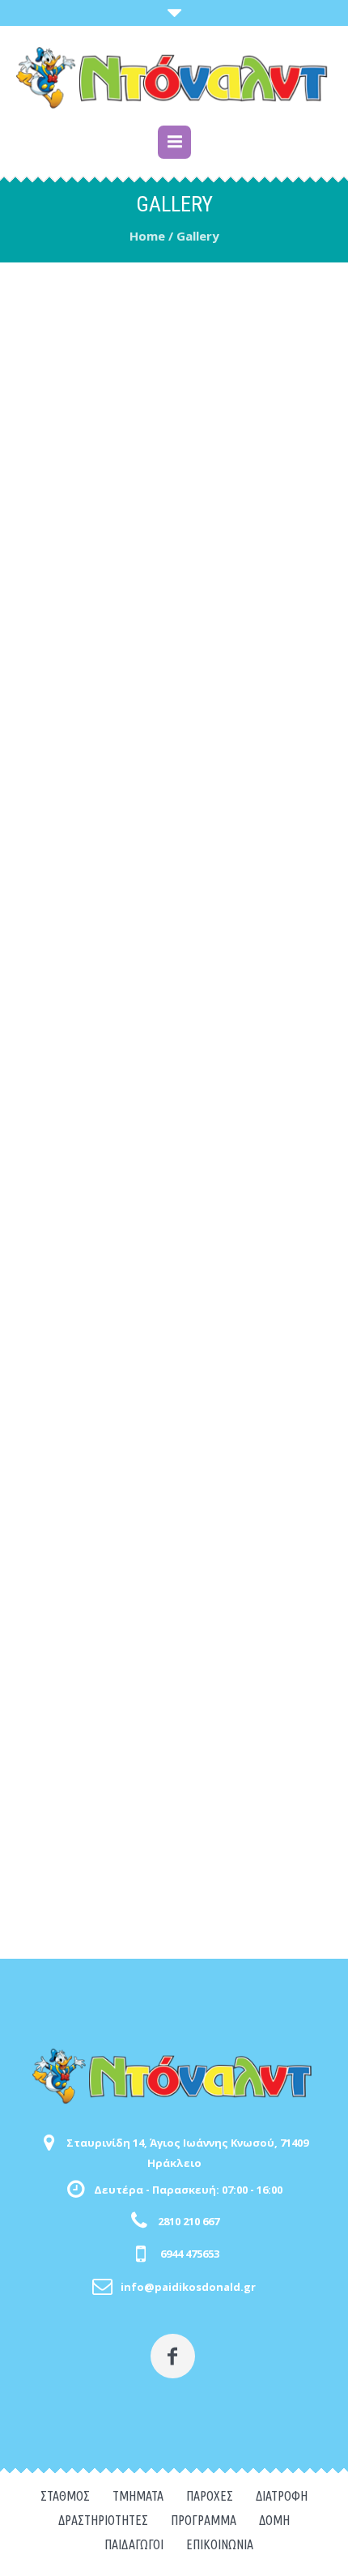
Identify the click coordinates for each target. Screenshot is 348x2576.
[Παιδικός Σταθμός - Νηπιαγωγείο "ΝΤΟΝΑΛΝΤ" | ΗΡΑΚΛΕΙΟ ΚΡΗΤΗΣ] (174, 78)
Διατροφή (282, 2496)
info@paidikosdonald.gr (188, 2287)
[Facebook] (173, 2356)
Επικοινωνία (220, 2544)
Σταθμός (65, 2496)
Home (147, 236)
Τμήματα (138, 2496)
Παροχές (210, 2496)
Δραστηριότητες (103, 2520)
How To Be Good (171, 629)
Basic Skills (171, 1859)
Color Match (171, 452)
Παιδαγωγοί (134, 2544)
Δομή (274, 2520)
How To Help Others (172, 1449)
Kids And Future (172, 1626)
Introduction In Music (172, 1039)
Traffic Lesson (171, 1271)
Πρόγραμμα (204, 2520)
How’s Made (172, 806)
